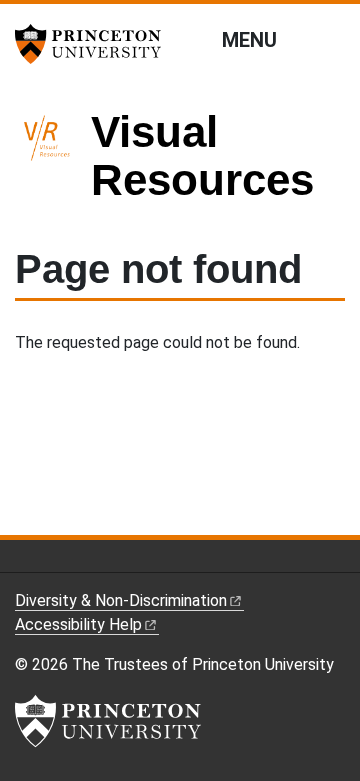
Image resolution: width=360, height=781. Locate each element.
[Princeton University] (95, 44)
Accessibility (78, 624)
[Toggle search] (332, 39)
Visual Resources (202, 155)
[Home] (53, 164)
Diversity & (121, 600)
